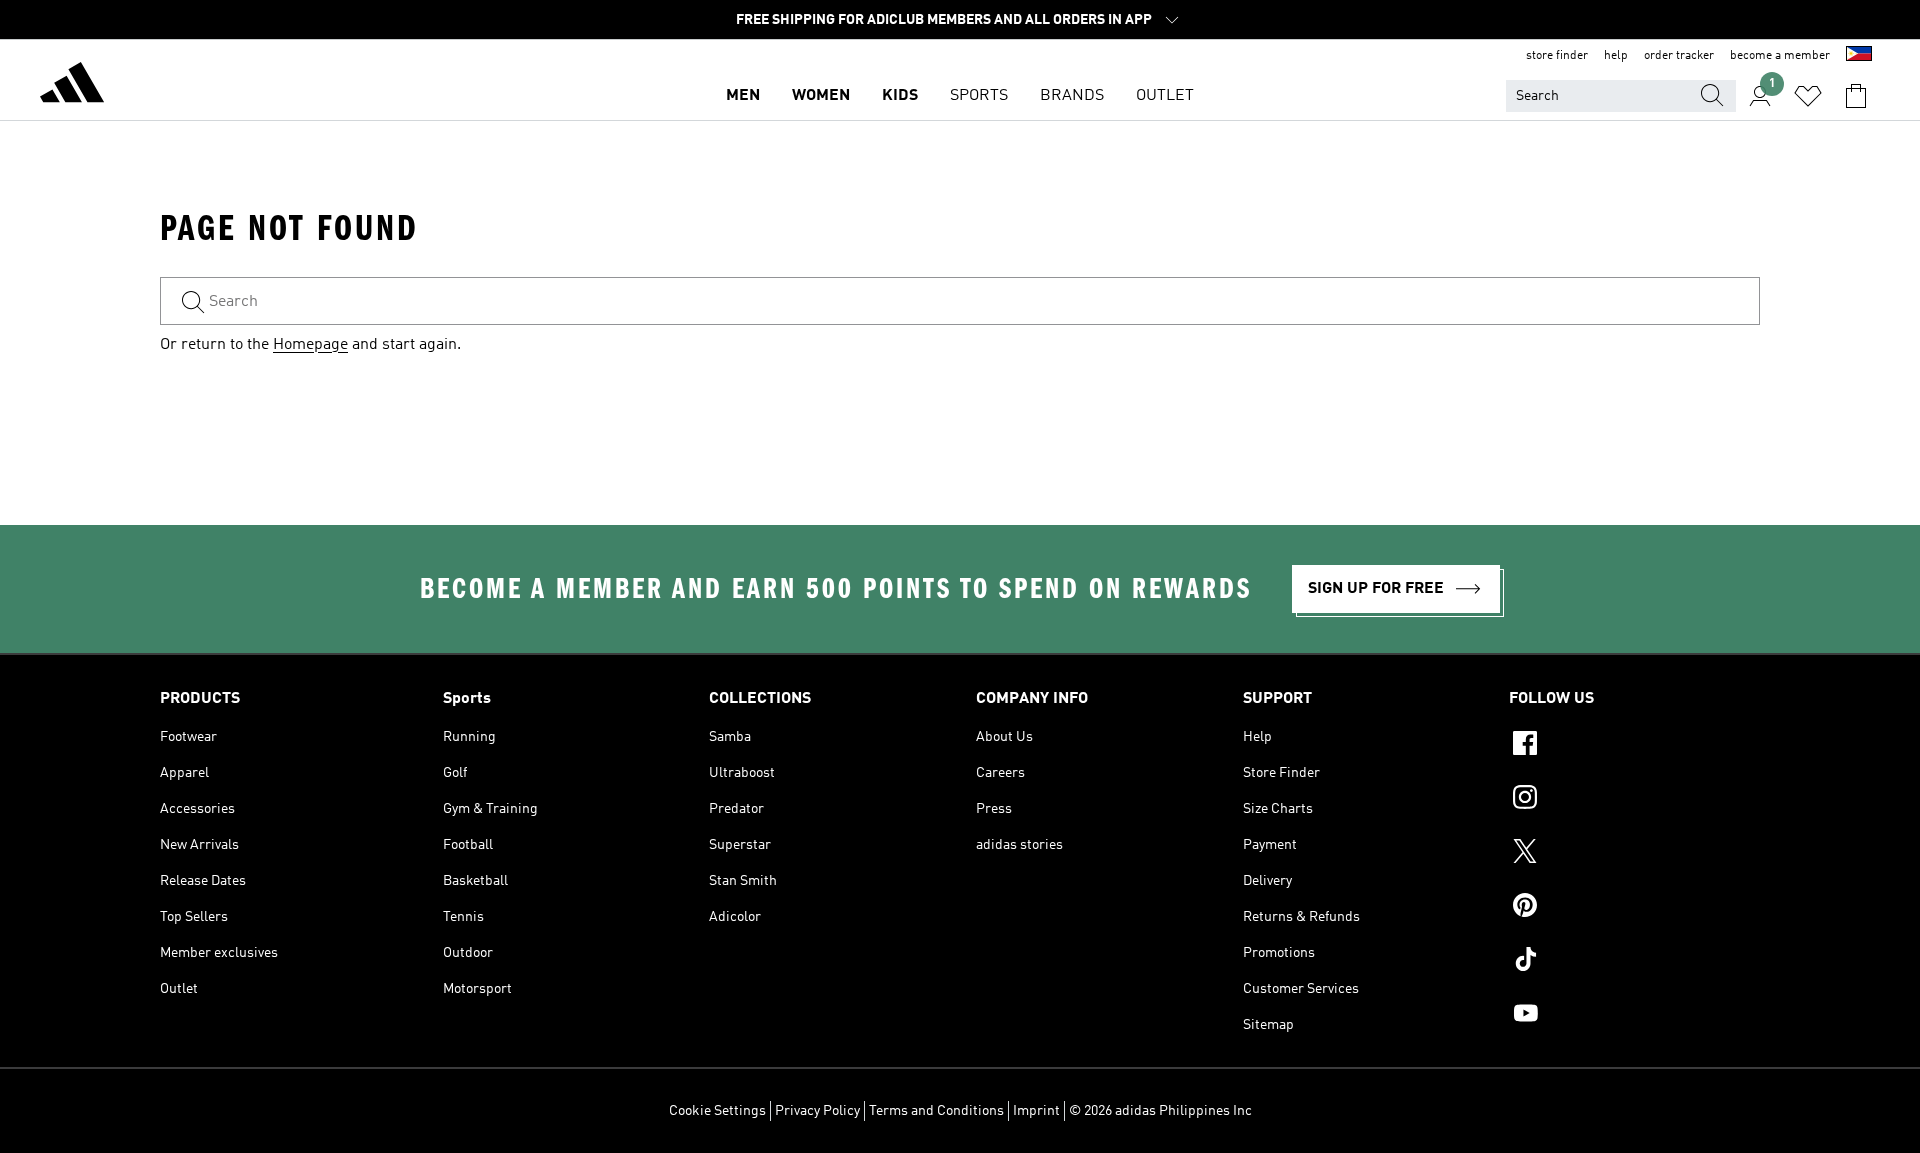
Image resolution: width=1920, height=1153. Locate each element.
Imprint (1036, 1111)
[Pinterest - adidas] (1634, 908)
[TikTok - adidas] (1634, 962)
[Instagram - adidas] (1634, 800)
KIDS (900, 96)
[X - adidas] (1634, 854)
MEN (743, 96)
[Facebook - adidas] (1634, 746)
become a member (1780, 56)
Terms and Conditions (936, 1111)
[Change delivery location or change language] (1859, 56)
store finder (1557, 56)
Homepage (310, 345)
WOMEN (821, 96)
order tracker (1679, 56)
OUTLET (1165, 96)
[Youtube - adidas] (1634, 1016)
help (1616, 56)
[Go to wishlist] (1808, 96)
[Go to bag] (1856, 96)
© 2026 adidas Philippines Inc (1160, 1111)
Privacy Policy (817, 1111)
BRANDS (1072, 96)
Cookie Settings (717, 1111)
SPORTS (979, 96)
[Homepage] (72, 86)
